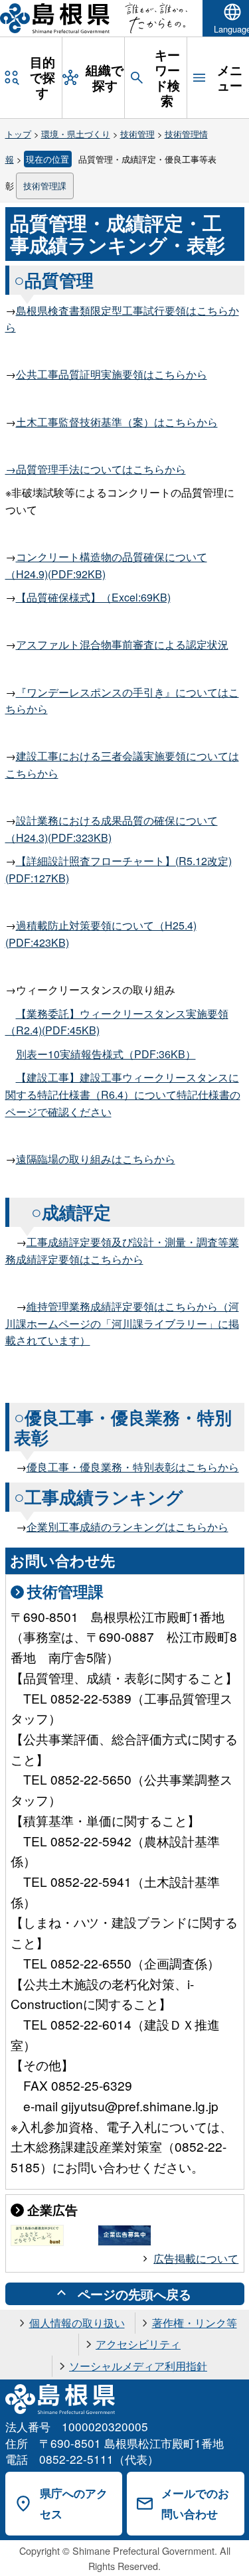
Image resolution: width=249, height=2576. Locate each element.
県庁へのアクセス (74, 2503)
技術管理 (137, 134)
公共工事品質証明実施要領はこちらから (112, 374)
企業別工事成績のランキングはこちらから (127, 1527)
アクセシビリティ (138, 2344)
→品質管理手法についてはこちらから (96, 469)
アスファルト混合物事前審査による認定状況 (122, 644)
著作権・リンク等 (195, 2323)
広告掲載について (196, 2258)
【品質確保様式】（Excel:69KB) (93, 597)
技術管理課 (45, 186)
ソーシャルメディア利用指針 (138, 2366)
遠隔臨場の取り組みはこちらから (96, 1159)
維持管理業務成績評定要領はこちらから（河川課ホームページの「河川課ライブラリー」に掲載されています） (122, 1323)
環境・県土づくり (76, 134)
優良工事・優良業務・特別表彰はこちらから (133, 1467)
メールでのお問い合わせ (195, 2503)
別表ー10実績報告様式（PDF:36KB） (106, 1054)
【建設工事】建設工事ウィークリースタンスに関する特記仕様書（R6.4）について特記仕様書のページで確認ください (123, 1094)
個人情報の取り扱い (77, 2323)
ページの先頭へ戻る (134, 2294)
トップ (18, 134)
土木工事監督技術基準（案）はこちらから (117, 422)
